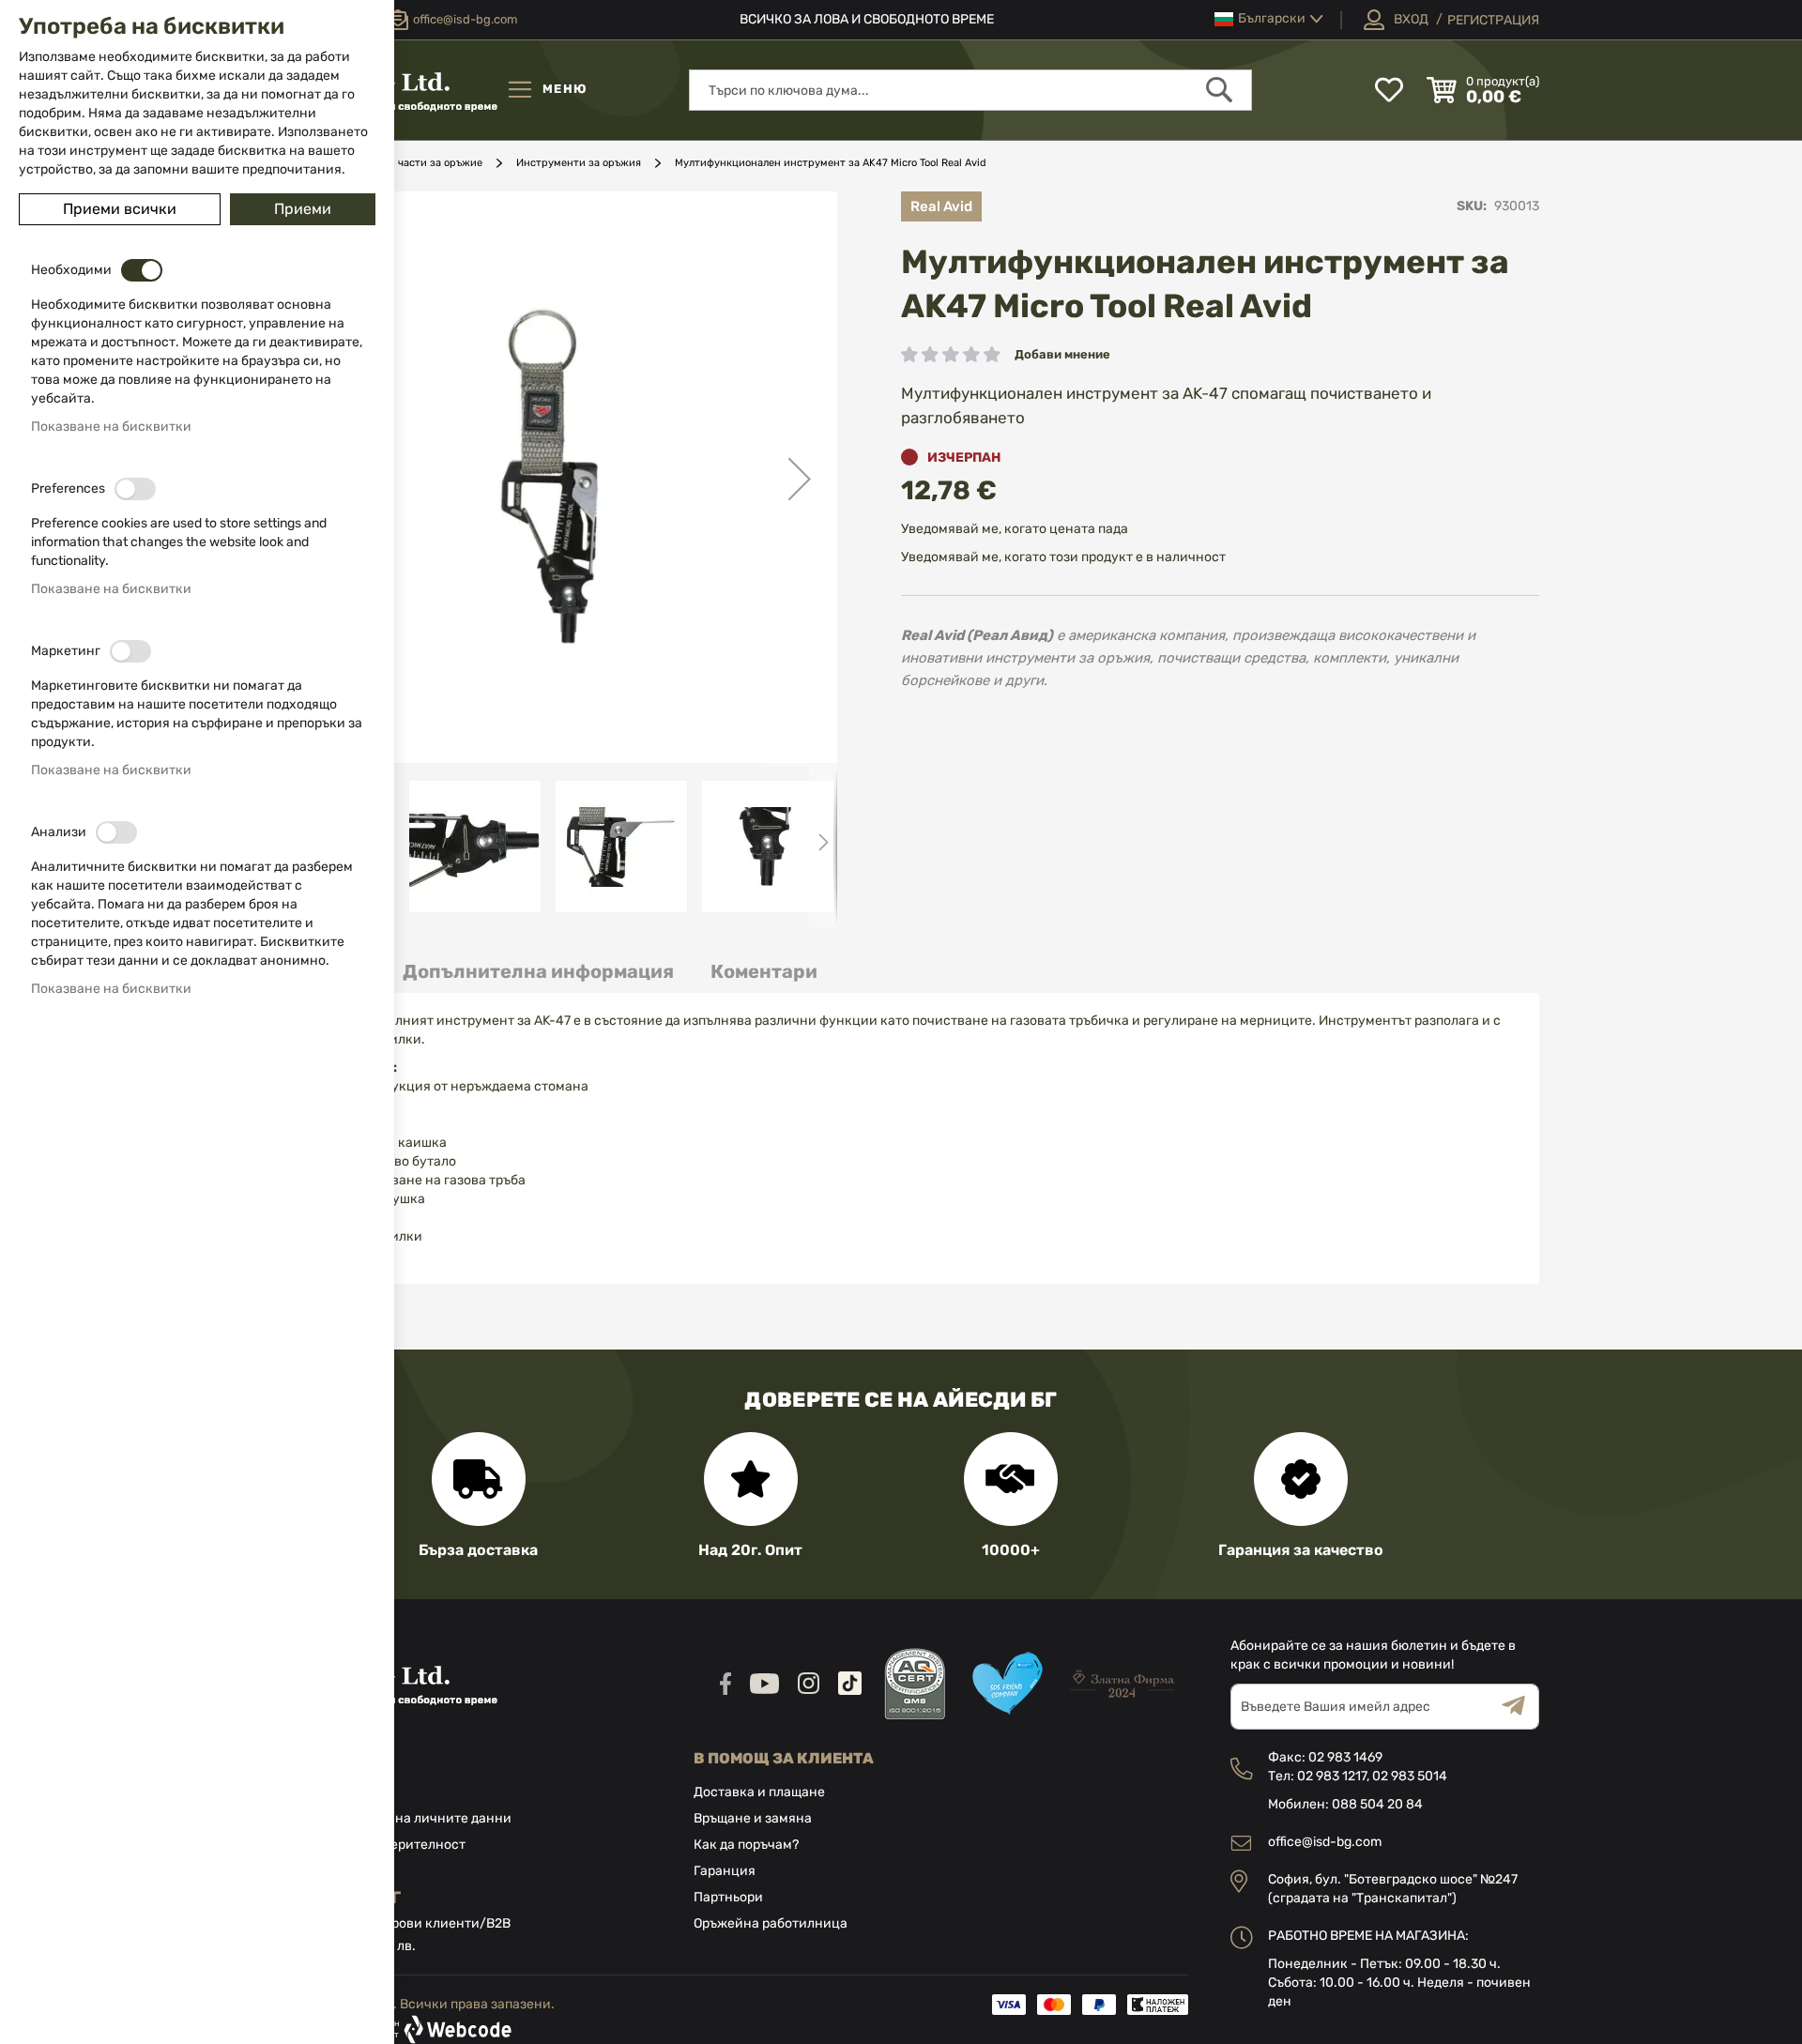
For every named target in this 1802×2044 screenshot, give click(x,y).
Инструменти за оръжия (579, 163)
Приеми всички (120, 209)
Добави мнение (1062, 354)
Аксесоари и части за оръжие (407, 163)
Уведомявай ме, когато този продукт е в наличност (1063, 557)
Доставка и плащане (759, 1792)
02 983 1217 (1332, 1776)
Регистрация (1493, 20)
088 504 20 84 (1377, 1804)
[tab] (538, 972)
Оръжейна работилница (771, 1923)
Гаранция (725, 1871)
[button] (1269, 19)
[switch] (142, 270)
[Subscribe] (1520, 1707)
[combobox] (970, 90)
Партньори (728, 1897)
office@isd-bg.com (1325, 1842)
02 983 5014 (1410, 1776)
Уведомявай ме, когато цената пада (1015, 529)
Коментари (764, 971)
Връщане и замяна (753, 1818)
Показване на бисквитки (111, 427)
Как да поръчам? (746, 1845)
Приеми (303, 209)
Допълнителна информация (538, 971)
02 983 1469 (1345, 1757)
